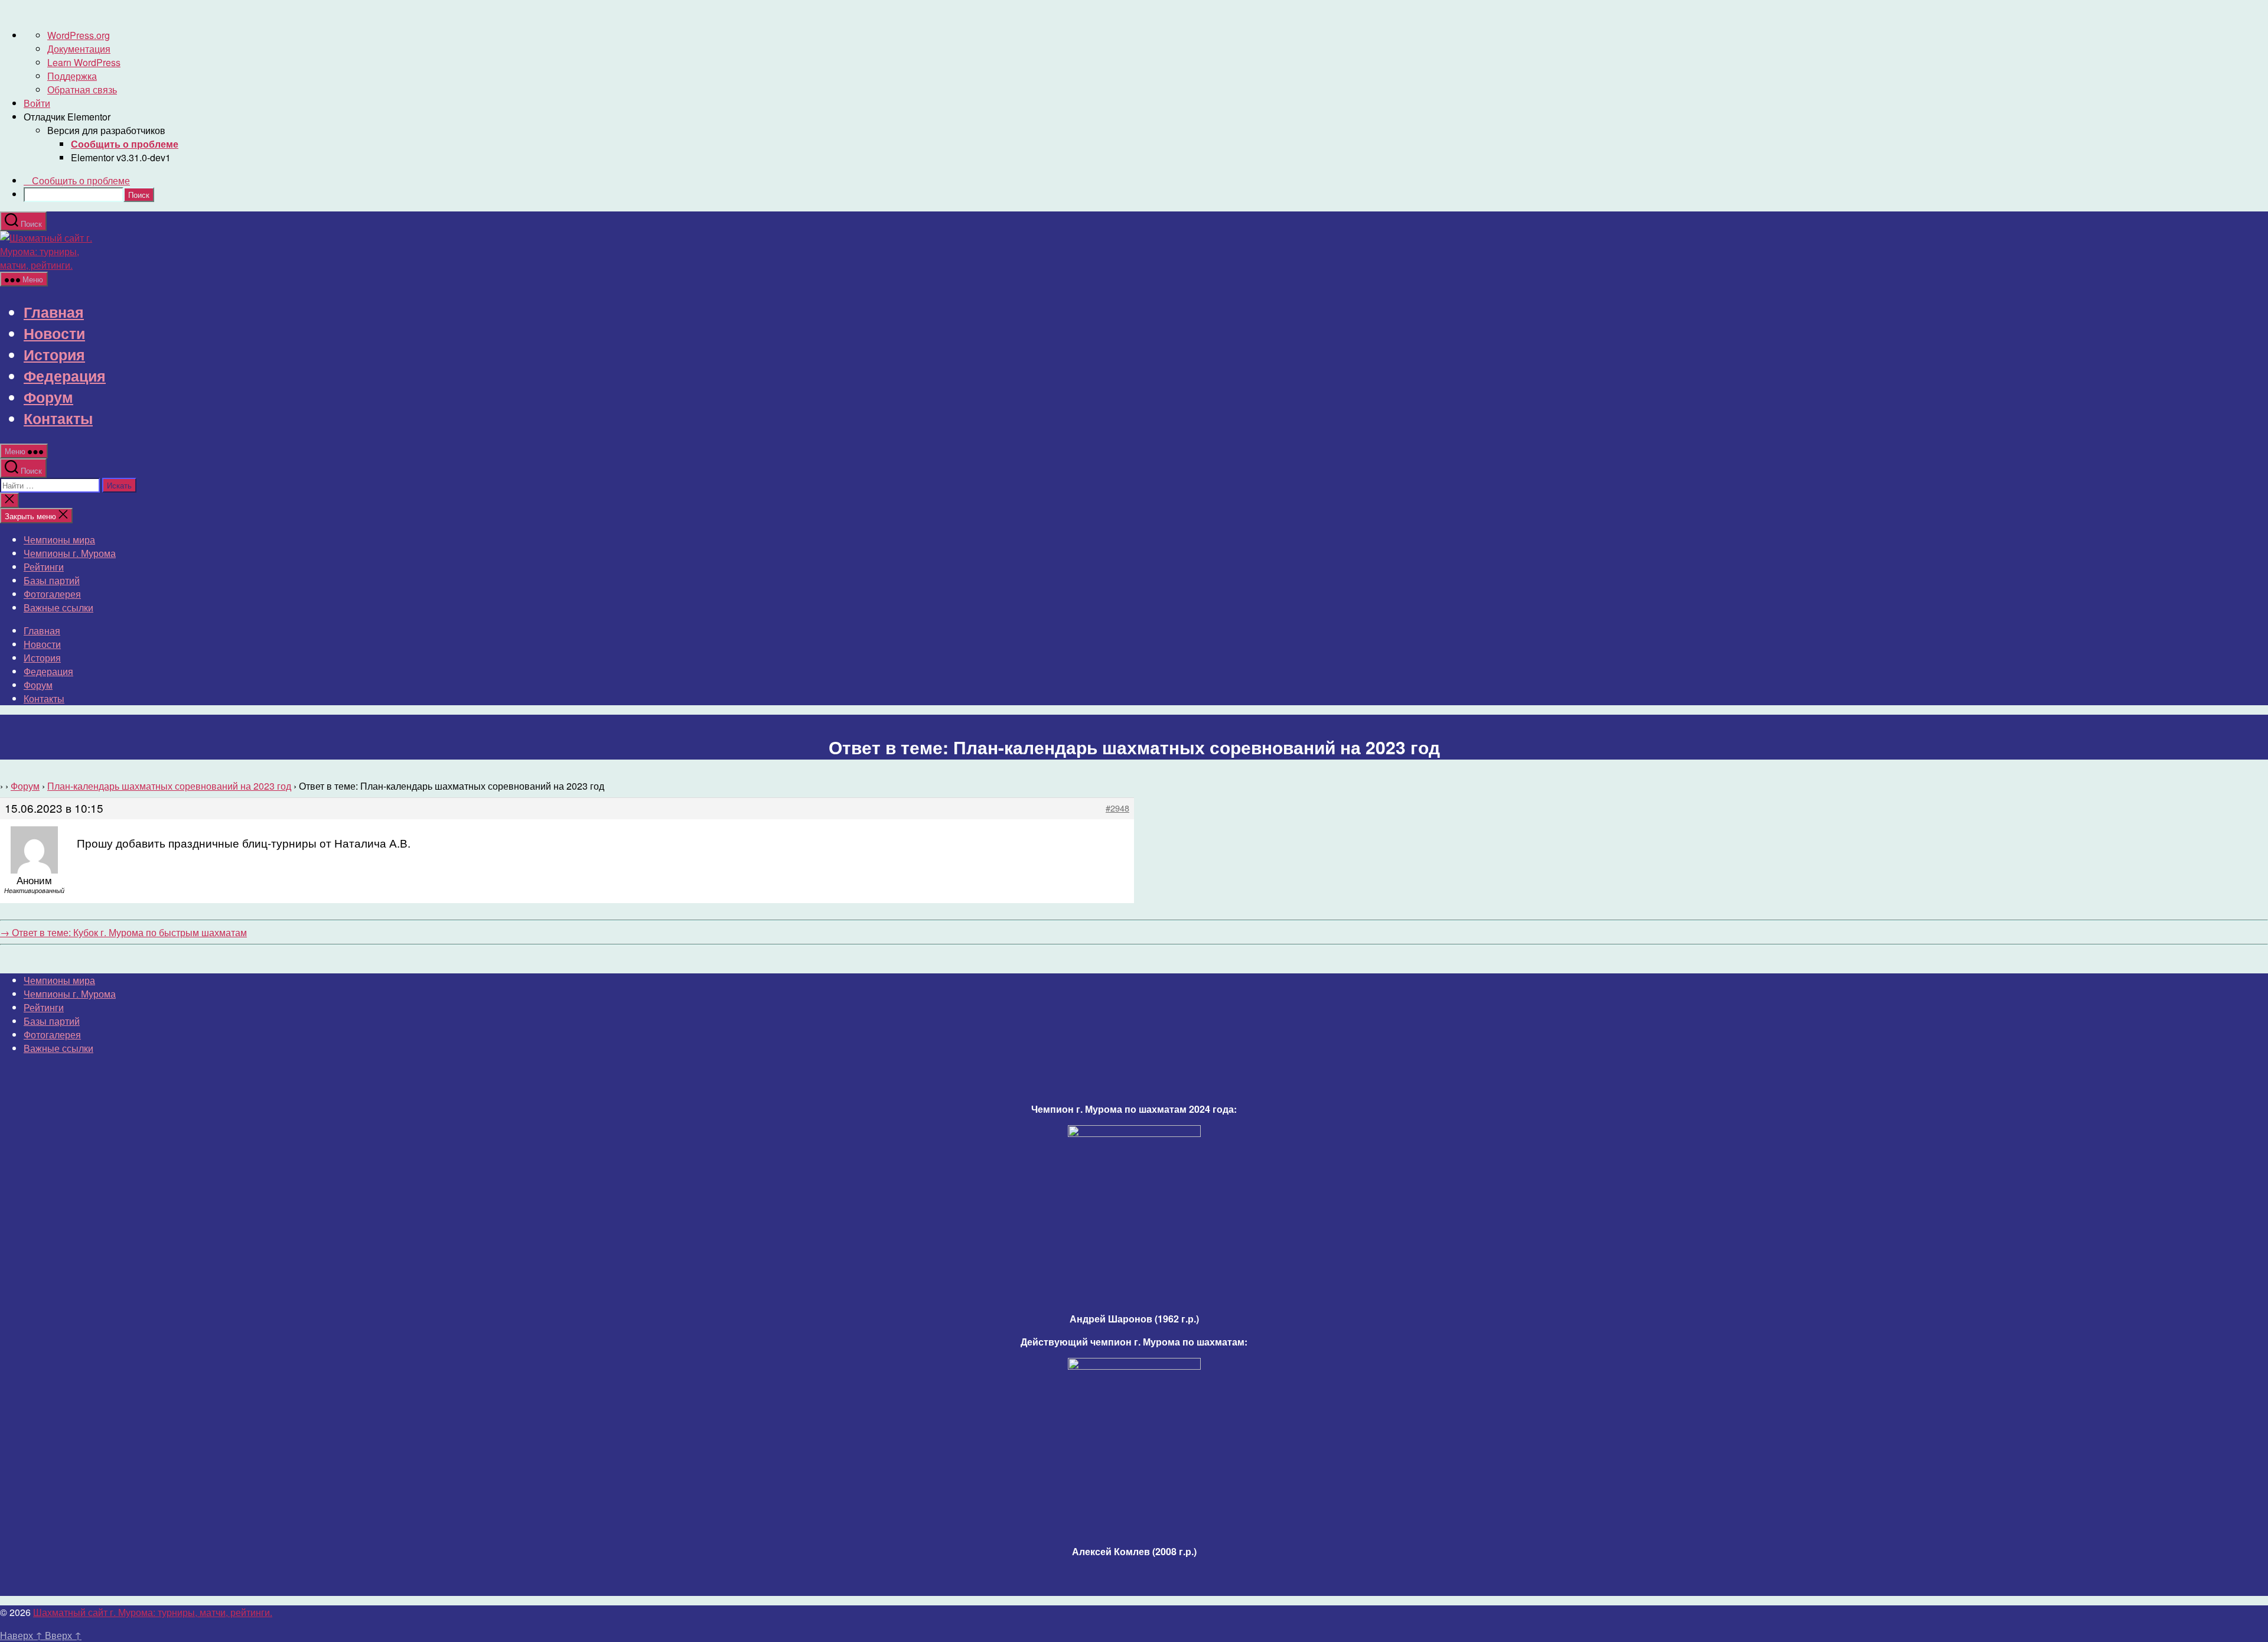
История (54, 354)
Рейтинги (44, 567)
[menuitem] (125, 144)
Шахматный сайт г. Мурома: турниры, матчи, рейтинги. (153, 1612)
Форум (48, 397)
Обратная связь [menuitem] (82, 89)
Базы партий (52, 580)
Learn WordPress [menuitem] (84, 62)
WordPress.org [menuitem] (79, 35)
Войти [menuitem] (37, 103)
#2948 (1117, 808)
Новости (54, 333)
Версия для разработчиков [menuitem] (106, 130)
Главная (54, 312)
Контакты (58, 418)
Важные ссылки (58, 607)
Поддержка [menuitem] (72, 76)
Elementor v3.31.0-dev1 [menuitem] (121, 157)
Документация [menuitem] (79, 49)
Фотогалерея (52, 594)
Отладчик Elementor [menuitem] (67, 117)
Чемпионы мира (59, 540)
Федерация (65, 376)
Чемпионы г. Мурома (70, 553)
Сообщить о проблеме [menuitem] (81, 180)
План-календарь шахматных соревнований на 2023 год (169, 786)
